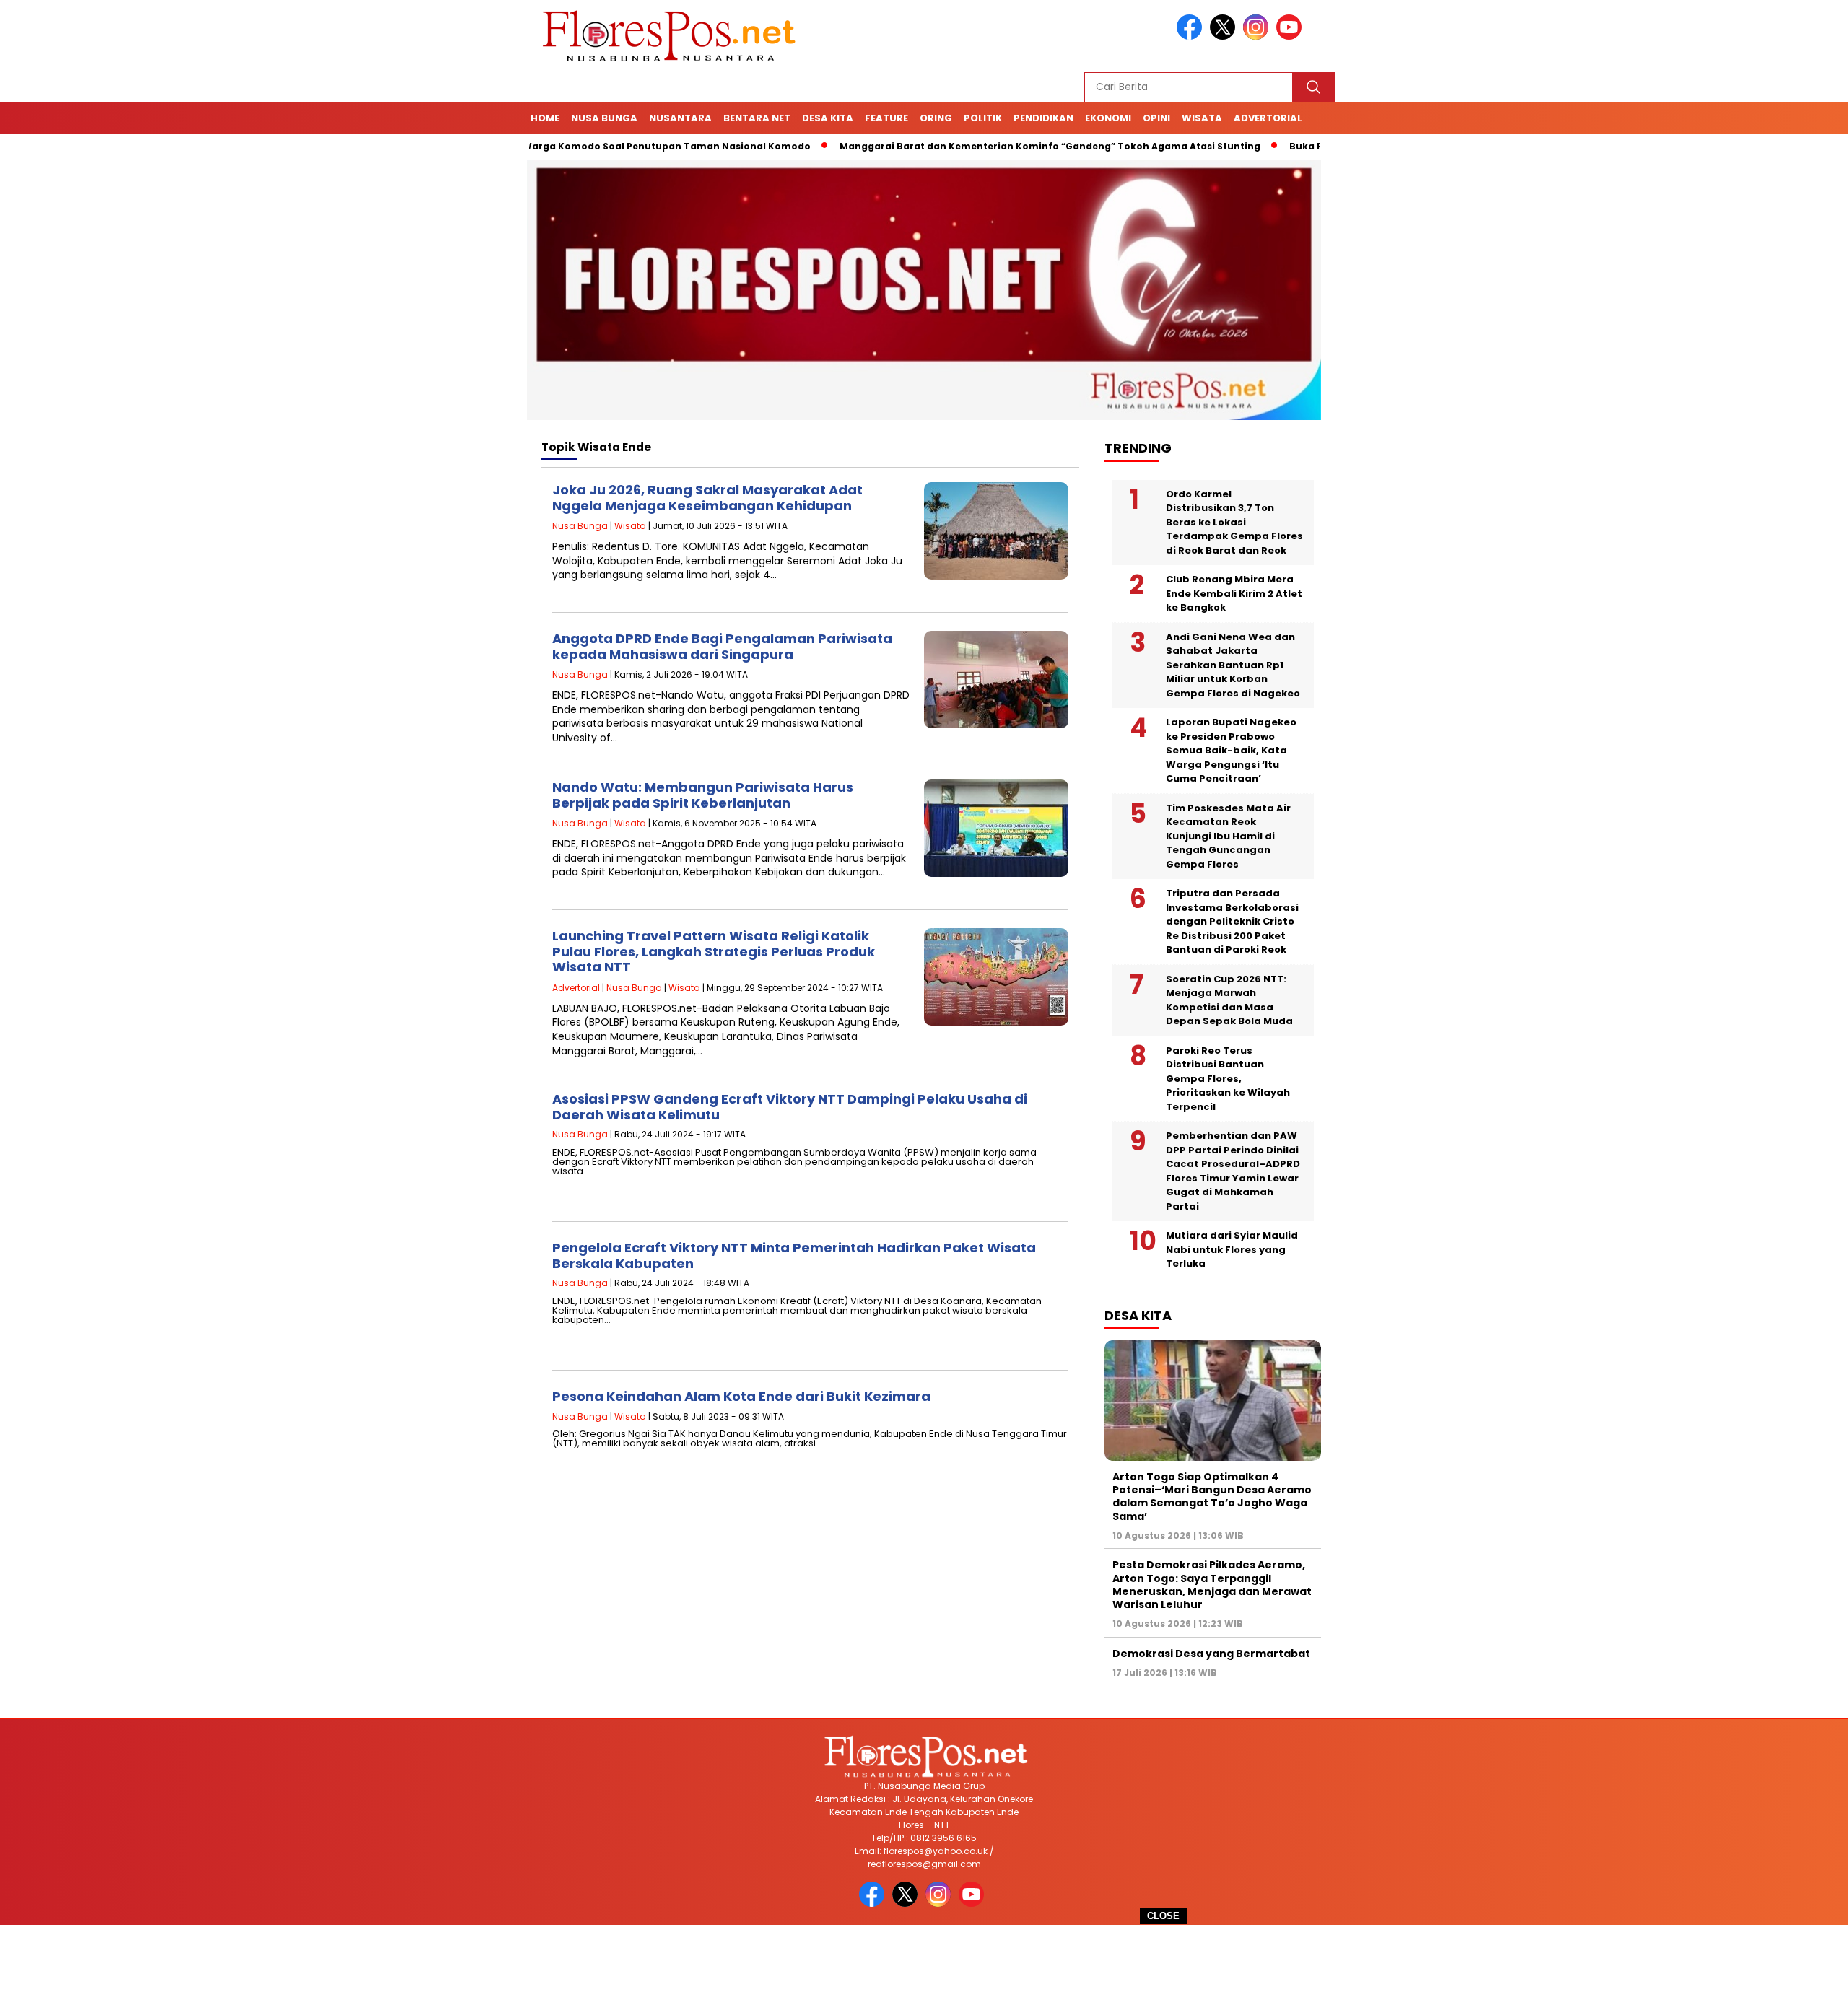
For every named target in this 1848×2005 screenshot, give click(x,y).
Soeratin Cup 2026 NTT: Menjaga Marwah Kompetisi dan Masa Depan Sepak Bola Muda (1229, 1000)
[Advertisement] (924, 1965)
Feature (886, 118)
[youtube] (1291, 36)
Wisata (1202, 118)
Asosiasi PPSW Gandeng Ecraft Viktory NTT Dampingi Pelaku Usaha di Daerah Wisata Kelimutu (790, 1107)
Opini (1156, 118)
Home (545, 118)
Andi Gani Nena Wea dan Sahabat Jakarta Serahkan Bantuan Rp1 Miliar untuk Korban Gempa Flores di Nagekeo (1233, 665)
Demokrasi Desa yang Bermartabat (1211, 1654)
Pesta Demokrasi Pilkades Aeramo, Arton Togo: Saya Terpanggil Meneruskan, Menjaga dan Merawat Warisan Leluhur (1212, 1585)
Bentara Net (757, 118)
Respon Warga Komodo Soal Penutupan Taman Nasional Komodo (578, 146)
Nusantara (680, 118)
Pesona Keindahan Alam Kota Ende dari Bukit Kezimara (741, 1396)
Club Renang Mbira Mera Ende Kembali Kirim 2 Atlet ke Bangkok (1234, 593)
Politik (983, 118)
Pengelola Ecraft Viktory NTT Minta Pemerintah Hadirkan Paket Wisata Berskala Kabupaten (794, 1255)
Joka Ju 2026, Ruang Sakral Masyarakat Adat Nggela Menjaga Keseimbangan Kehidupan (707, 498)
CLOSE (1163, 1916)
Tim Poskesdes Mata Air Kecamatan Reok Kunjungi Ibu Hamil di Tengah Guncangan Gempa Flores (1228, 836)
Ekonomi (1108, 118)
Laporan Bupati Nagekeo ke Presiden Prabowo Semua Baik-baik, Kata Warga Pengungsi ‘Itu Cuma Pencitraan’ (1231, 750)
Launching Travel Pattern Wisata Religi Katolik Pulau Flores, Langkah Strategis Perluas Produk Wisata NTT (714, 951)
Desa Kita (828, 118)
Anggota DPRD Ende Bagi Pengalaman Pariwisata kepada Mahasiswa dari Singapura (722, 646)
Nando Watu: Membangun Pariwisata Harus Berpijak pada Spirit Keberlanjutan (703, 795)
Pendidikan (1043, 118)
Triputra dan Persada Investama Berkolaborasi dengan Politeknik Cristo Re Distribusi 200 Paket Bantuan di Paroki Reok (1232, 921)
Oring (936, 118)
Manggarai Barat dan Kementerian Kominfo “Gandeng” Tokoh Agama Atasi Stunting (981, 146)
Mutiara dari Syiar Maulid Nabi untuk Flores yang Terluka (1232, 1249)
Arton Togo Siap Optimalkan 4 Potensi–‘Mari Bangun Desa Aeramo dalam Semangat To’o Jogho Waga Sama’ (1212, 1497)
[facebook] (1192, 36)
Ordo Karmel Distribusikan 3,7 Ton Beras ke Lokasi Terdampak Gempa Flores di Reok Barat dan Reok (1234, 522)
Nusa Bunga (604, 118)
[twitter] (1225, 36)
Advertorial (1268, 118)
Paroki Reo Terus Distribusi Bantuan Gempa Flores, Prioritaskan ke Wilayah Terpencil (1228, 1079)
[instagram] (1258, 36)
